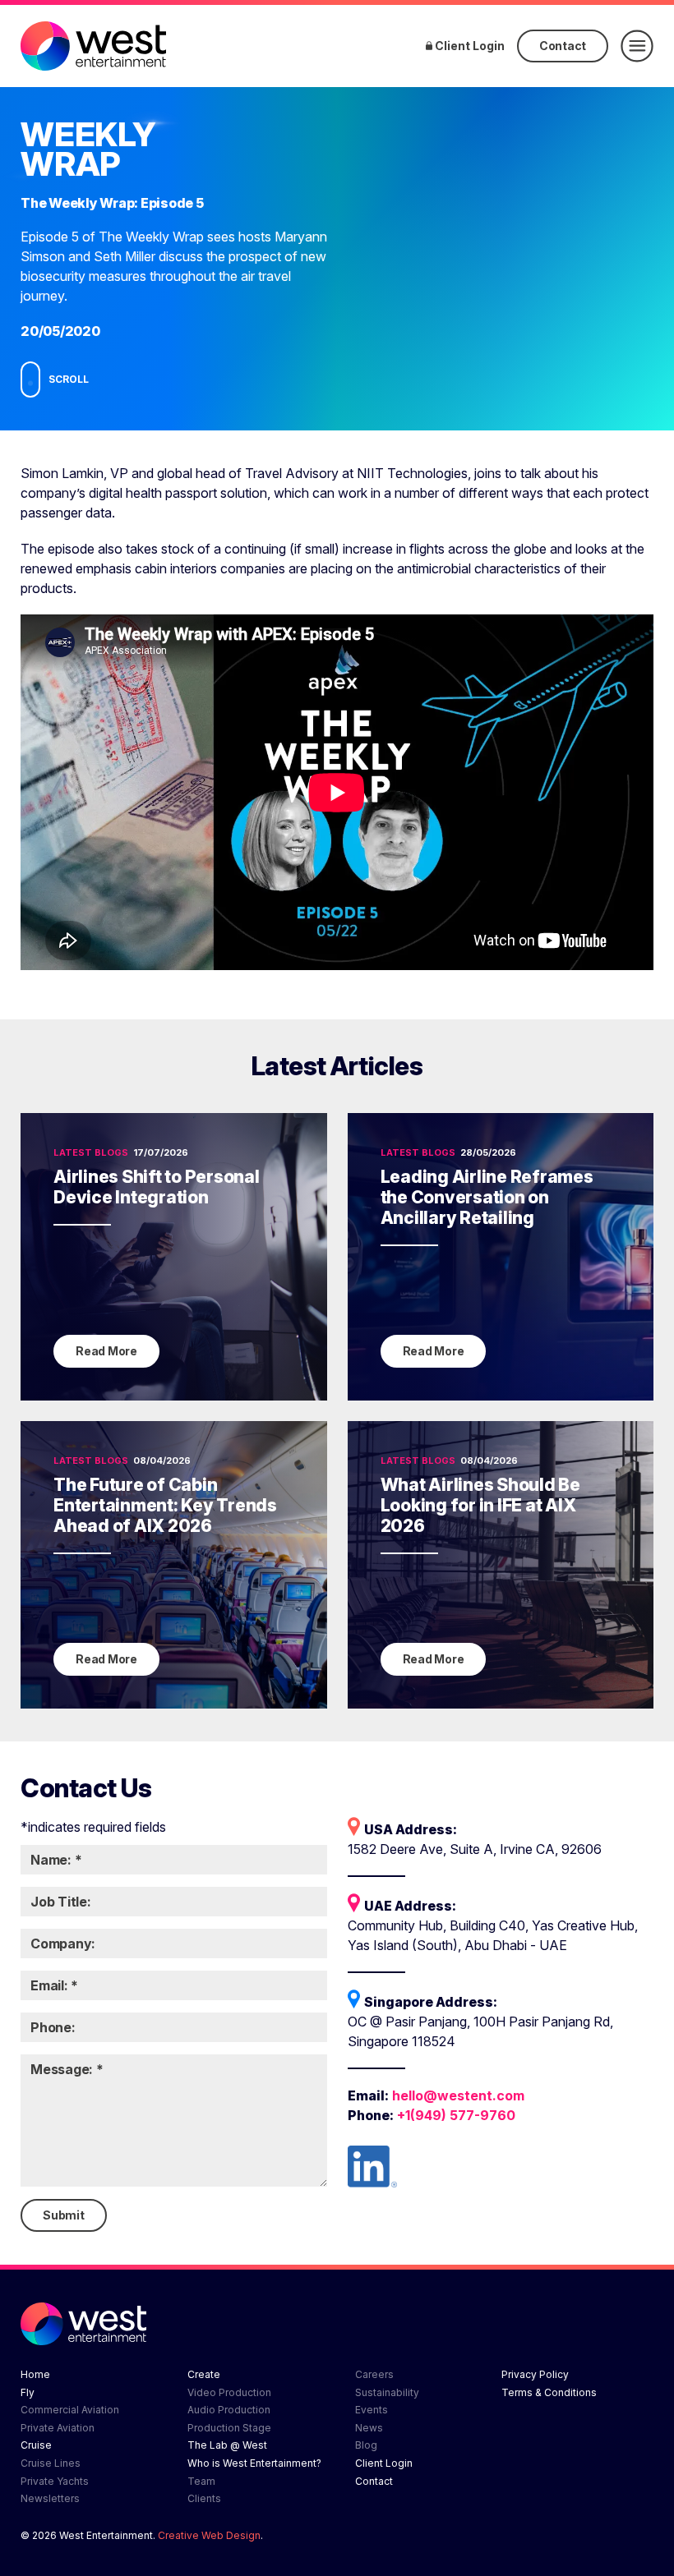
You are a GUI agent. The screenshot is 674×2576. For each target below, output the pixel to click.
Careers (374, 2374)
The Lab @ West (227, 2445)
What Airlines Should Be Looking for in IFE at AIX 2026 (480, 1505)
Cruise (36, 2445)
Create (204, 2374)
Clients (204, 2498)
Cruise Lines (51, 2463)
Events (372, 2410)
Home (35, 2374)
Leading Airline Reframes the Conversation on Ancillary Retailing (487, 1197)
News (369, 2428)
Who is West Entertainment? (254, 2463)
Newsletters (50, 2498)
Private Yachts (55, 2481)
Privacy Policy (535, 2374)
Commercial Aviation (70, 2410)
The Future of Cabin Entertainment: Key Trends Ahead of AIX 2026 (165, 1505)
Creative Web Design (209, 2535)
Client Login (469, 46)
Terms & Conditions (549, 2392)
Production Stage (229, 2428)
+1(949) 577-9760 (456, 2115)
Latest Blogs (91, 1152)
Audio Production (229, 2410)
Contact (563, 46)
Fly (28, 2392)
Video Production (229, 2392)
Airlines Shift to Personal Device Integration (157, 1187)
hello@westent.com (458, 2095)
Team (201, 2481)
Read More (106, 1351)
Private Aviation (58, 2428)
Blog (366, 2445)
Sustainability (387, 2392)
